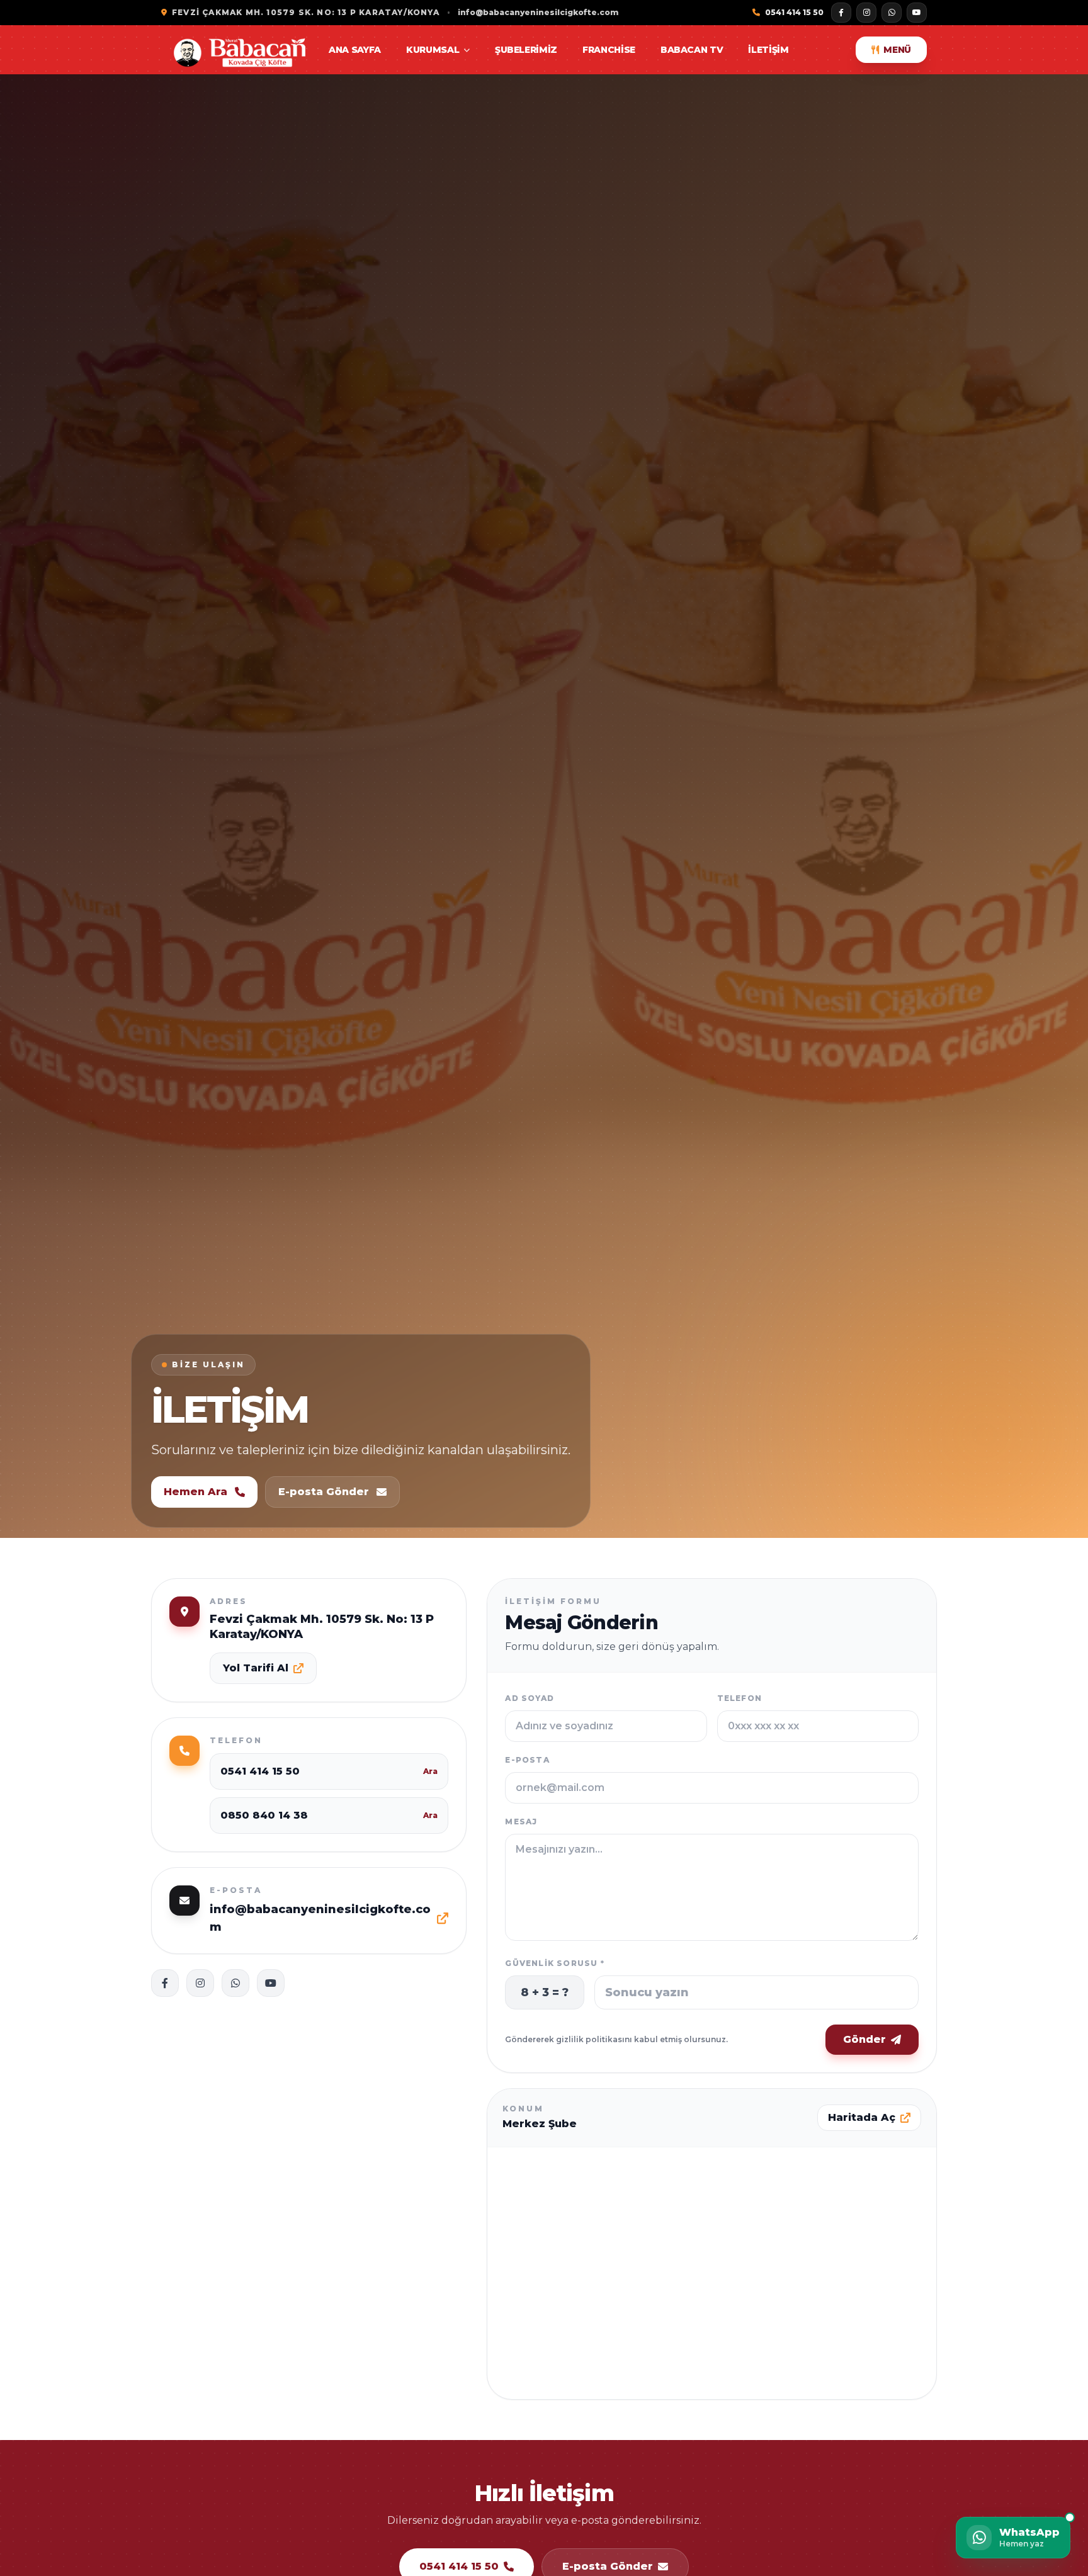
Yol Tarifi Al (256, 1668)
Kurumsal (433, 50)
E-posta (527, 1760)
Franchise (609, 50)
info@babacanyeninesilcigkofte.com (538, 12)
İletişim (768, 50)
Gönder (864, 2039)
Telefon (739, 1698)
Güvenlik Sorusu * (554, 1963)
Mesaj (521, 1822)
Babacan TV (692, 50)
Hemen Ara (195, 1492)
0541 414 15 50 (794, 12)
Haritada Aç (862, 2117)
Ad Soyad (530, 1698)
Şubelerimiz (526, 50)
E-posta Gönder (324, 1492)
